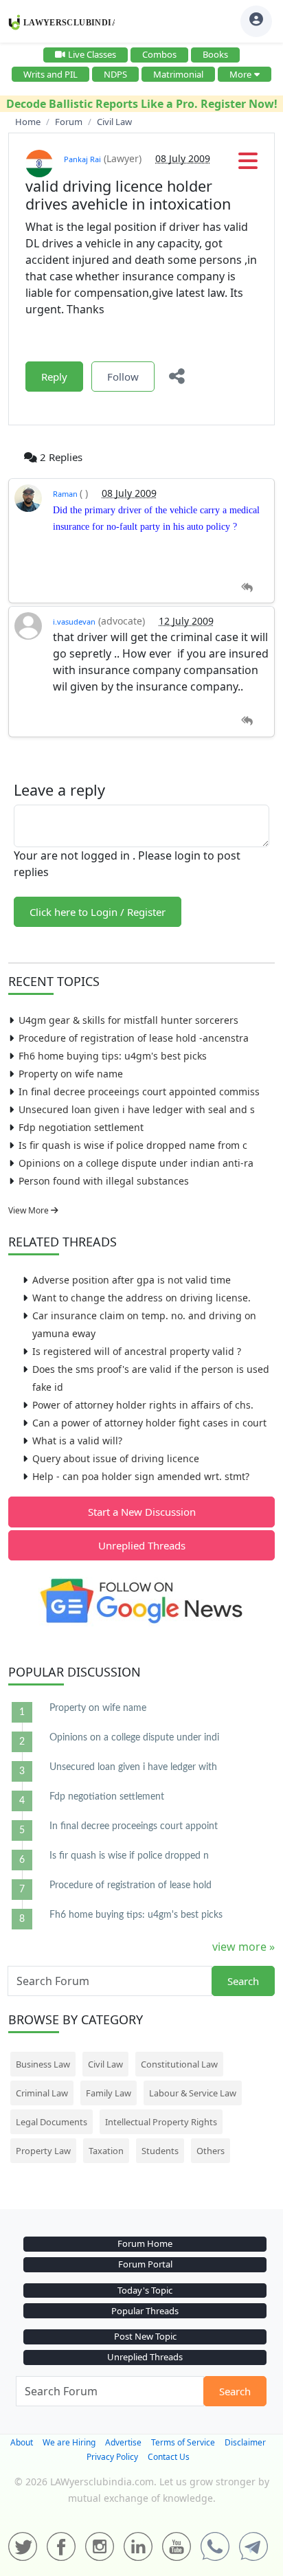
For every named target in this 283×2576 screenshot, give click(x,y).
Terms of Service (183, 2442)
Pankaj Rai (82, 159)
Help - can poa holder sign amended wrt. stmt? (141, 1476)
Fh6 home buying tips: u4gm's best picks (113, 1056)
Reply (54, 377)
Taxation (106, 2151)
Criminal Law (42, 2093)
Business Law (43, 2064)
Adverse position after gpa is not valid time (132, 1280)
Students (160, 2151)
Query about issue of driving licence (116, 1458)
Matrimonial (178, 74)
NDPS (115, 74)
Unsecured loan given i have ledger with (133, 1767)
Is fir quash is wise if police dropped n (129, 1856)
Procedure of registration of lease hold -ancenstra (134, 1038)
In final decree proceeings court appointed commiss (139, 1091)
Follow (123, 377)
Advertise (123, 2442)
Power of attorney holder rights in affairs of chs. (143, 1405)
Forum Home (145, 2243)
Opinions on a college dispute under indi (134, 1738)
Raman (66, 494)
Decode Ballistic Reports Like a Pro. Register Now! (142, 104)
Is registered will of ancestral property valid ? (137, 1351)
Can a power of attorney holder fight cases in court (149, 1423)
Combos (159, 54)
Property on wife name (71, 1074)
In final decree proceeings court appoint (134, 1826)
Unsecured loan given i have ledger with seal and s (137, 1109)
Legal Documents (52, 2122)
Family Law (109, 2093)
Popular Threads (145, 2311)
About (22, 2442)
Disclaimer (245, 2442)
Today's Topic (145, 2290)
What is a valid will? (77, 1441)
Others (211, 2151)
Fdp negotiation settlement (81, 1127)
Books (215, 54)
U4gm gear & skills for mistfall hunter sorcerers (128, 1020)
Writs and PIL (50, 74)
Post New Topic (145, 2336)
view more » (244, 1947)
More (240, 74)
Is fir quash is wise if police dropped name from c (133, 1145)
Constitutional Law (179, 2064)
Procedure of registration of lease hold (131, 1885)
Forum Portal (145, 2264)
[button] (248, 165)
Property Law (43, 2151)
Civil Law (105, 2064)
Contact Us (169, 2457)
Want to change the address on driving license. (141, 1298)
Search (243, 1981)
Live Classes (92, 54)
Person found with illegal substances (104, 1181)
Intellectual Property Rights (161, 2122)
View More (30, 1210)
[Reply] (247, 588)
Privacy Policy (112, 2457)
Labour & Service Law (193, 2093)
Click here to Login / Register (98, 912)
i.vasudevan (74, 621)
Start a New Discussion (142, 1512)
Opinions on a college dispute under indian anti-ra (136, 1163)
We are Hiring (69, 2442)
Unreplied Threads (142, 1545)
